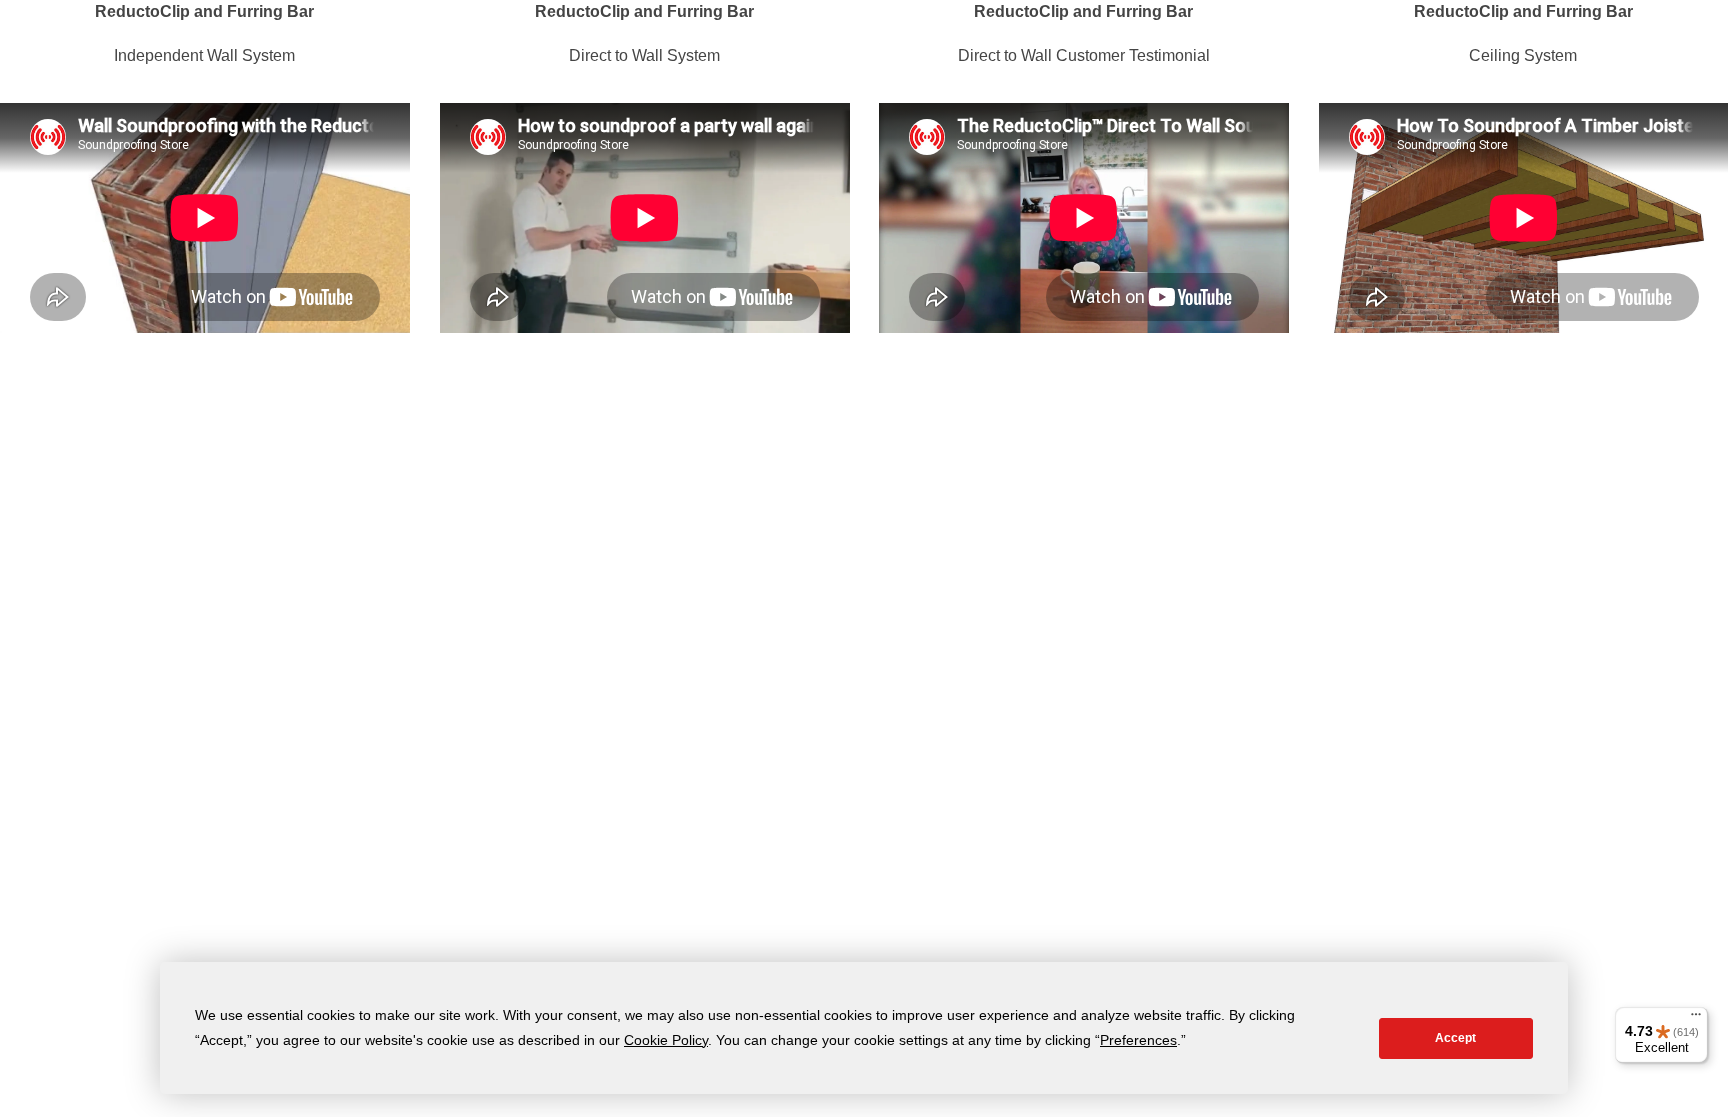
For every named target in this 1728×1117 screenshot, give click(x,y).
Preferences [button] (1138, 1040)
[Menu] (1696, 1019)
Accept (1455, 1038)
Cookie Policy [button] (666, 1040)
